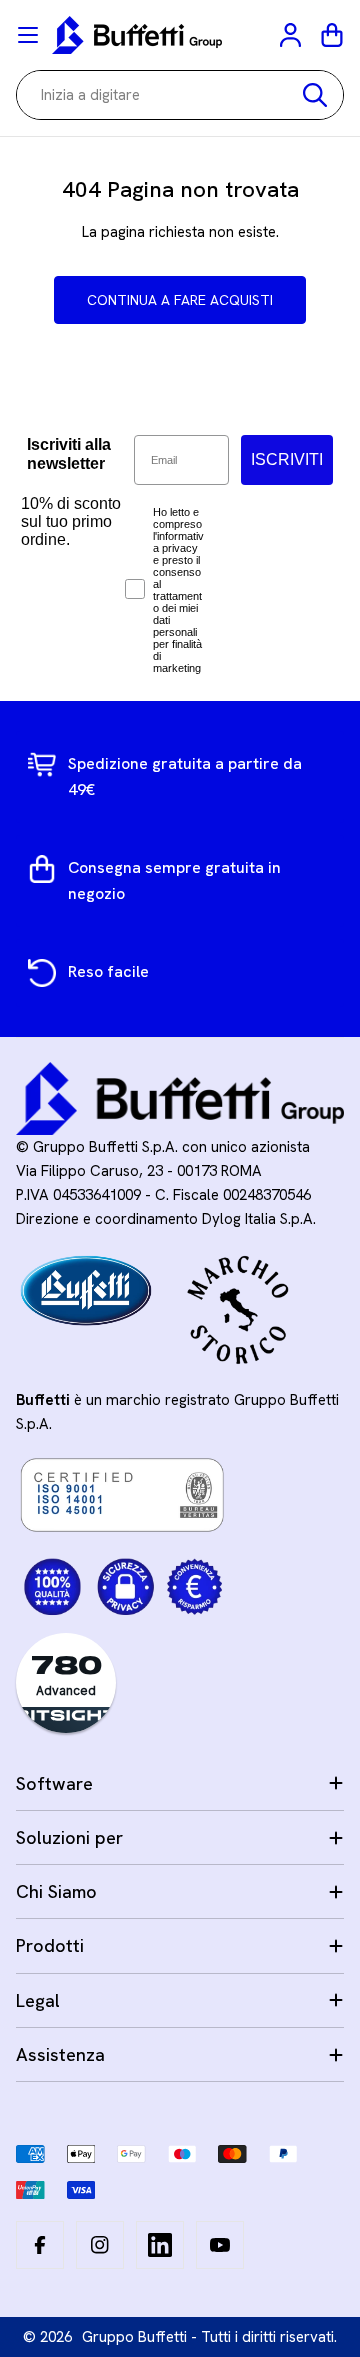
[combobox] (180, 95)
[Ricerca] (315, 95)
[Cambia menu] (28, 35)
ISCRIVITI (287, 459)
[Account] (292, 35)
